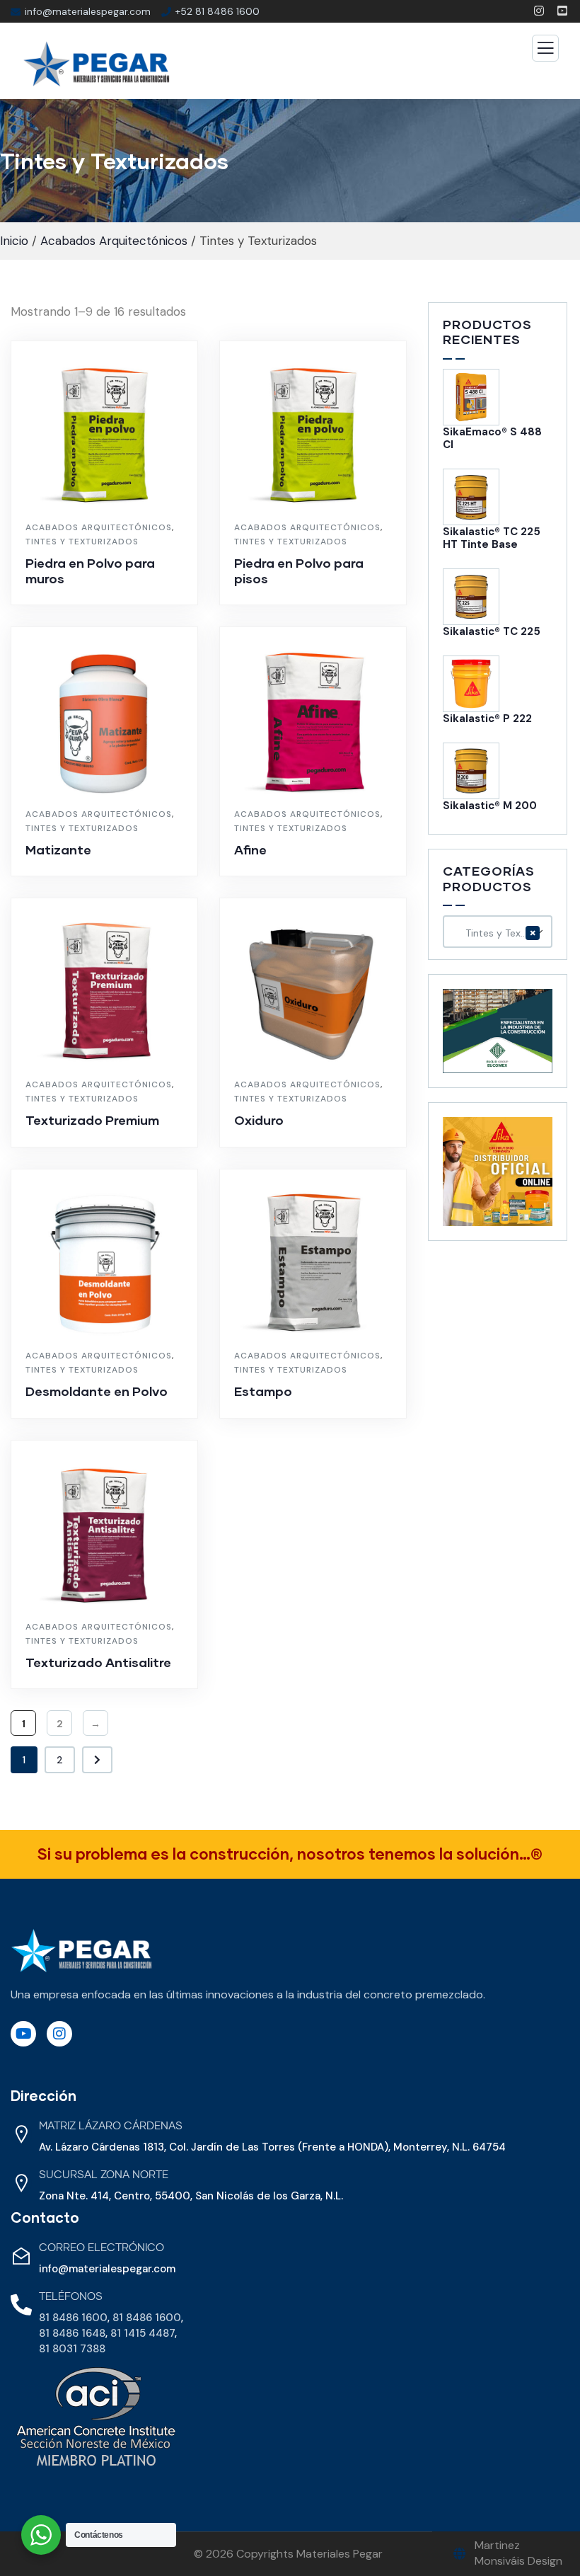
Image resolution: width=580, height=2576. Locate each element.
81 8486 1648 (72, 2333)
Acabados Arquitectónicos (114, 241)
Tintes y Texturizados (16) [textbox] (500, 932)
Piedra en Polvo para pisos (299, 571)
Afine (250, 849)
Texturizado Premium (92, 1120)
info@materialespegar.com (107, 2269)
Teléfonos (71, 2297)
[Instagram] (59, 2034)
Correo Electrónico (101, 2248)
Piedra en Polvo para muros (90, 571)
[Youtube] (23, 2034)
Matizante (58, 849)
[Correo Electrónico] (21, 2256)
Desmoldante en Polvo (97, 1391)
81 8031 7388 (72, 2349)
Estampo (263, 1391)
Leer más (112, 598)
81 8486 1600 (73, 2318)
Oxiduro (259, 1120)
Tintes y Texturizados (82, 542)
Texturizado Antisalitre (98, 1662)
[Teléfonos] (21, 2305)
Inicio (14, 241)
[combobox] (498, 932)
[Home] (81, 1951)
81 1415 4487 (143, 2333)
